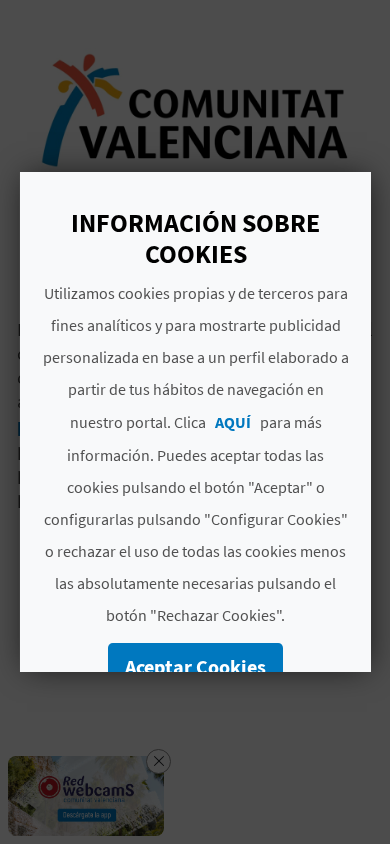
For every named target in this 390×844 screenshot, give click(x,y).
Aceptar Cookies (195, 666)
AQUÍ (232, 422)
